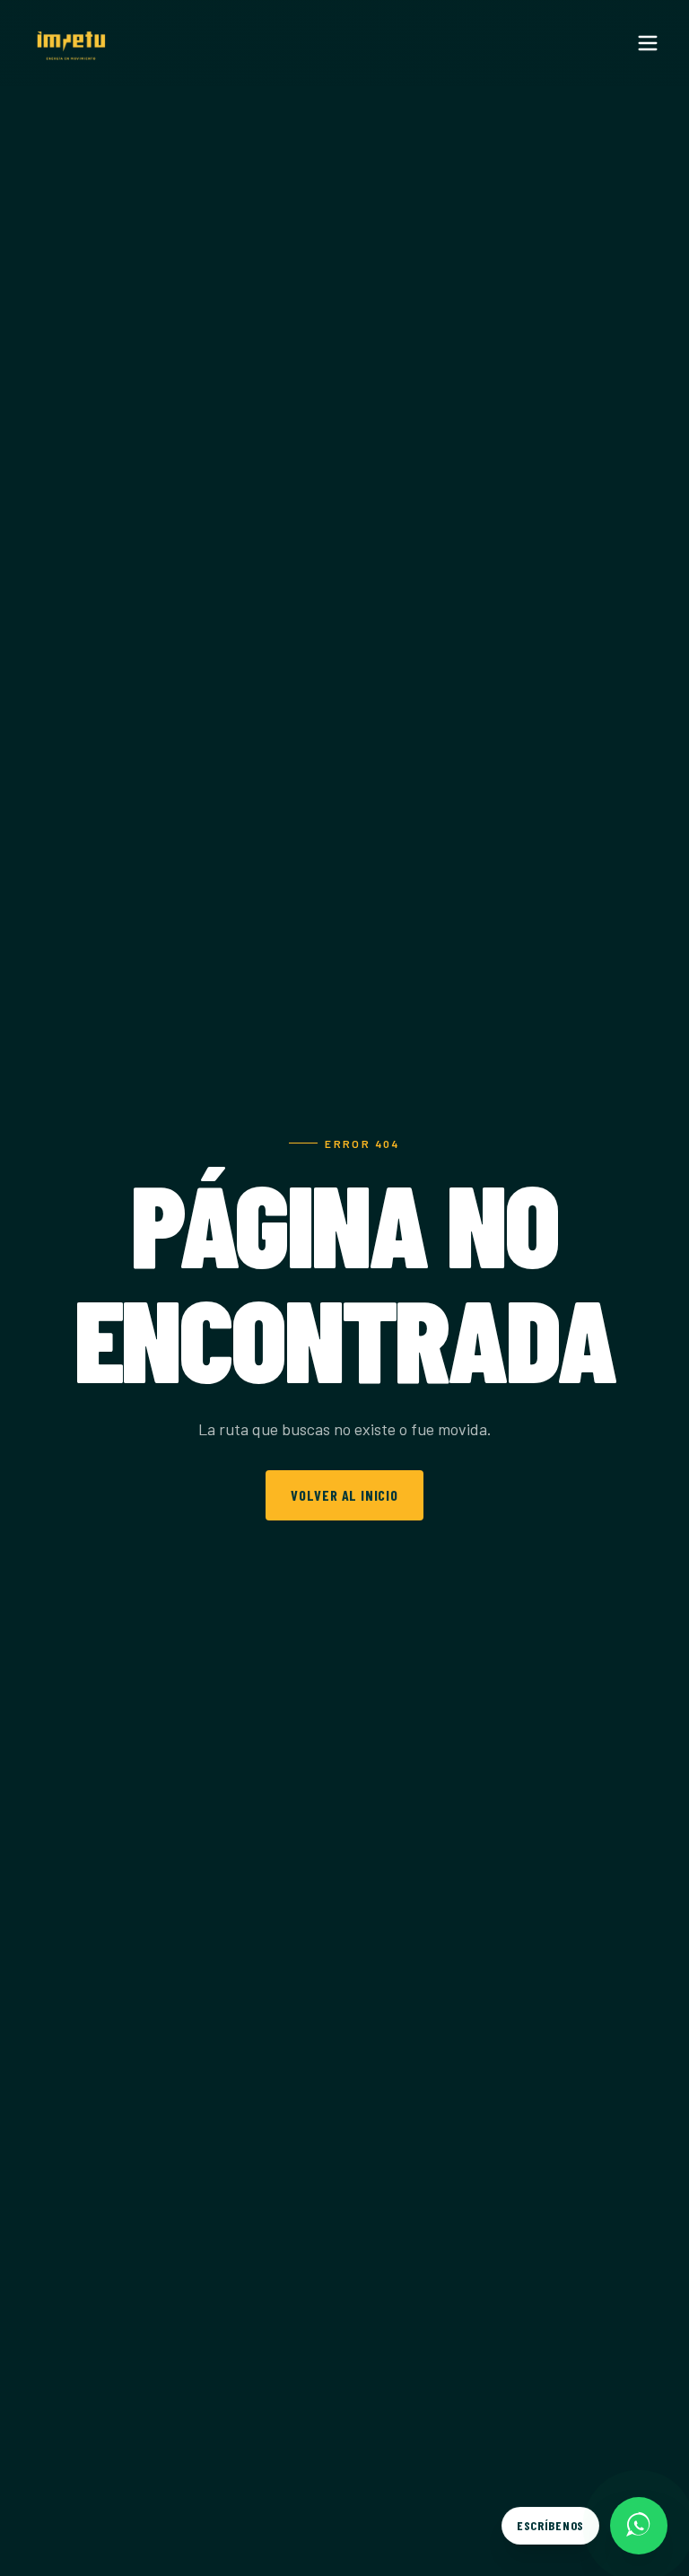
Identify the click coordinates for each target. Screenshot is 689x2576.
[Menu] (648, 43)
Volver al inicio (344, 1495)
